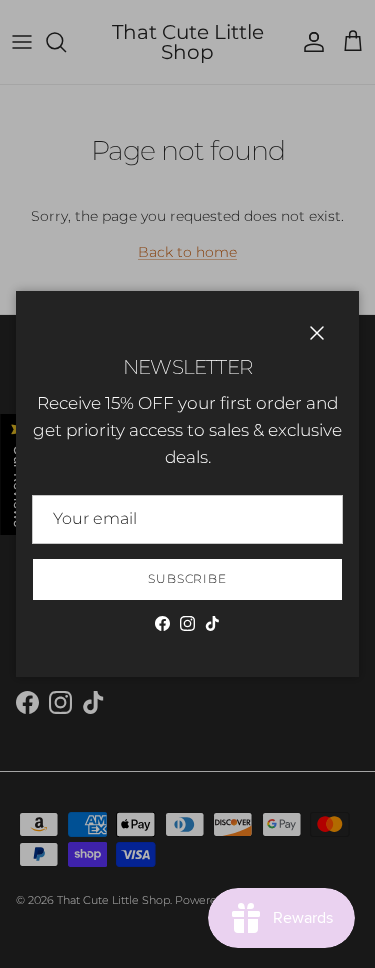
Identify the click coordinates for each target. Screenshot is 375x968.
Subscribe (188, 578)
